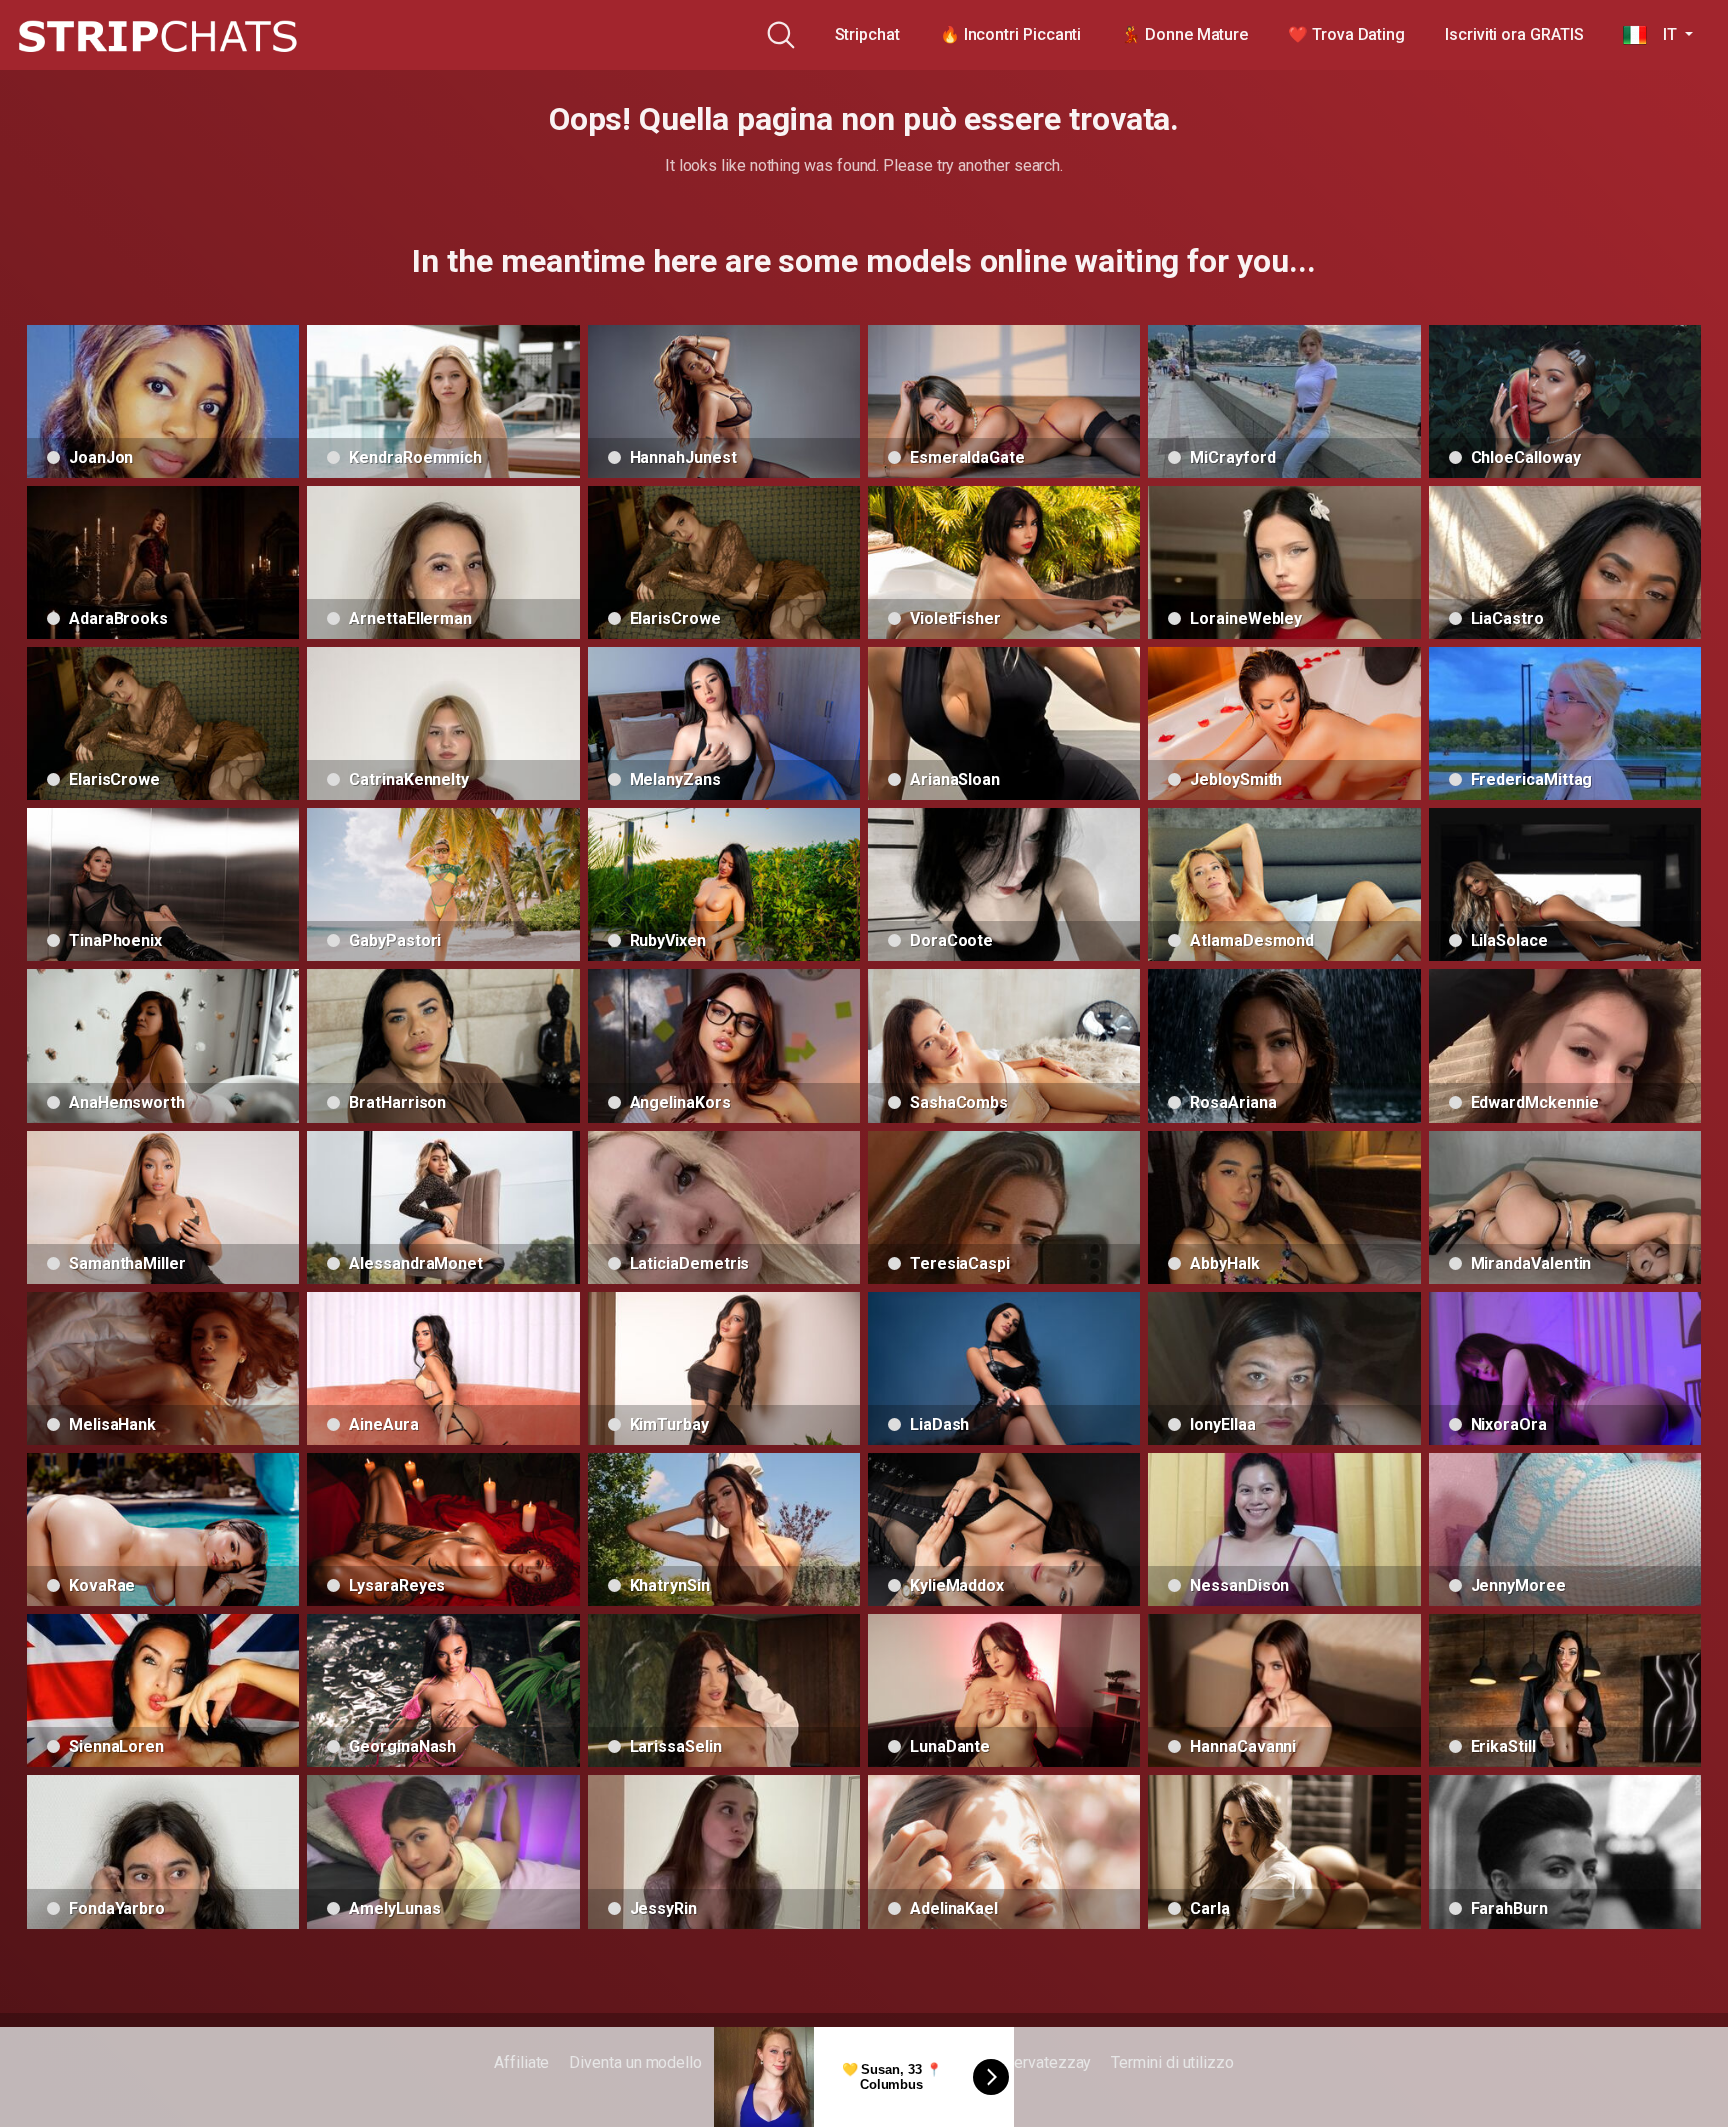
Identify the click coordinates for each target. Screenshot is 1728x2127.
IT (1663, 34)
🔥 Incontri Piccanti (1010, 34)
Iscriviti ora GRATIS (1514, 34)
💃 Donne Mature (1184, 34)
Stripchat (867, 34)
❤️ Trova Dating (1346, 34)
